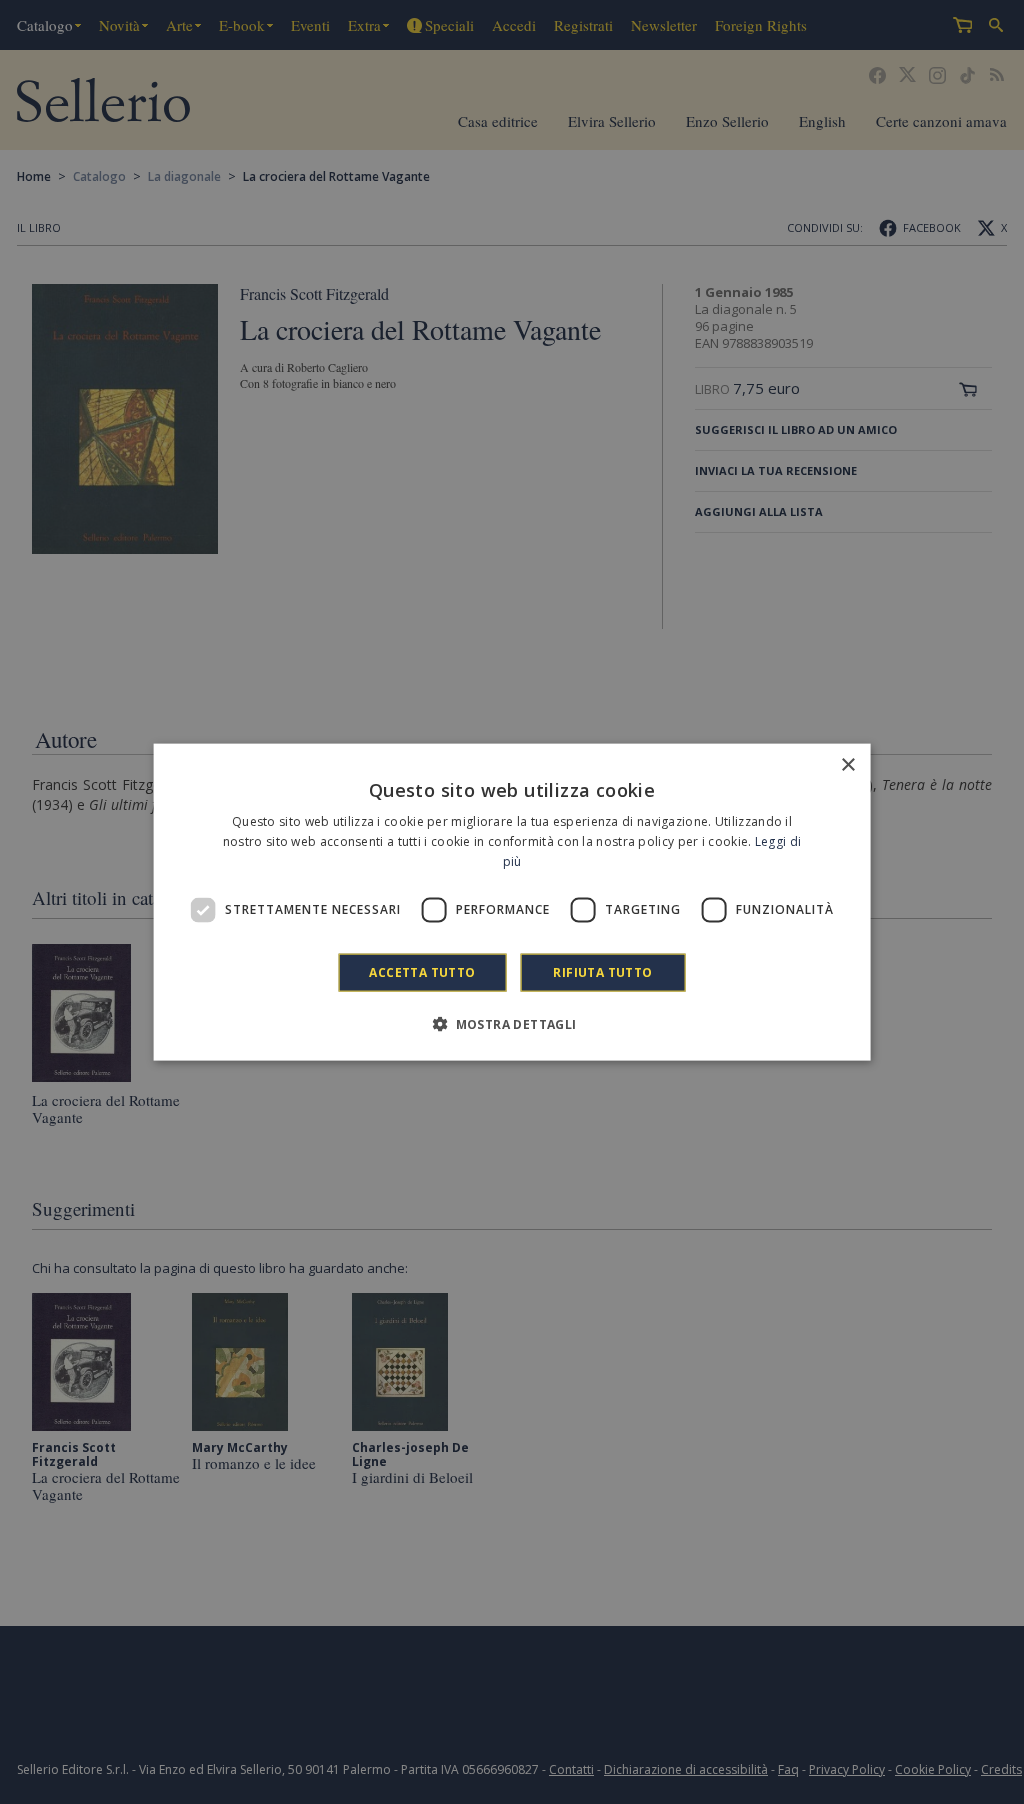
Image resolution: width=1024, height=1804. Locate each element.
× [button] (847, 765)
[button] (511, 1023)
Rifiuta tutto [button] (602, 971)
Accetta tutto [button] (422, 971)
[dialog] (512, 902)
